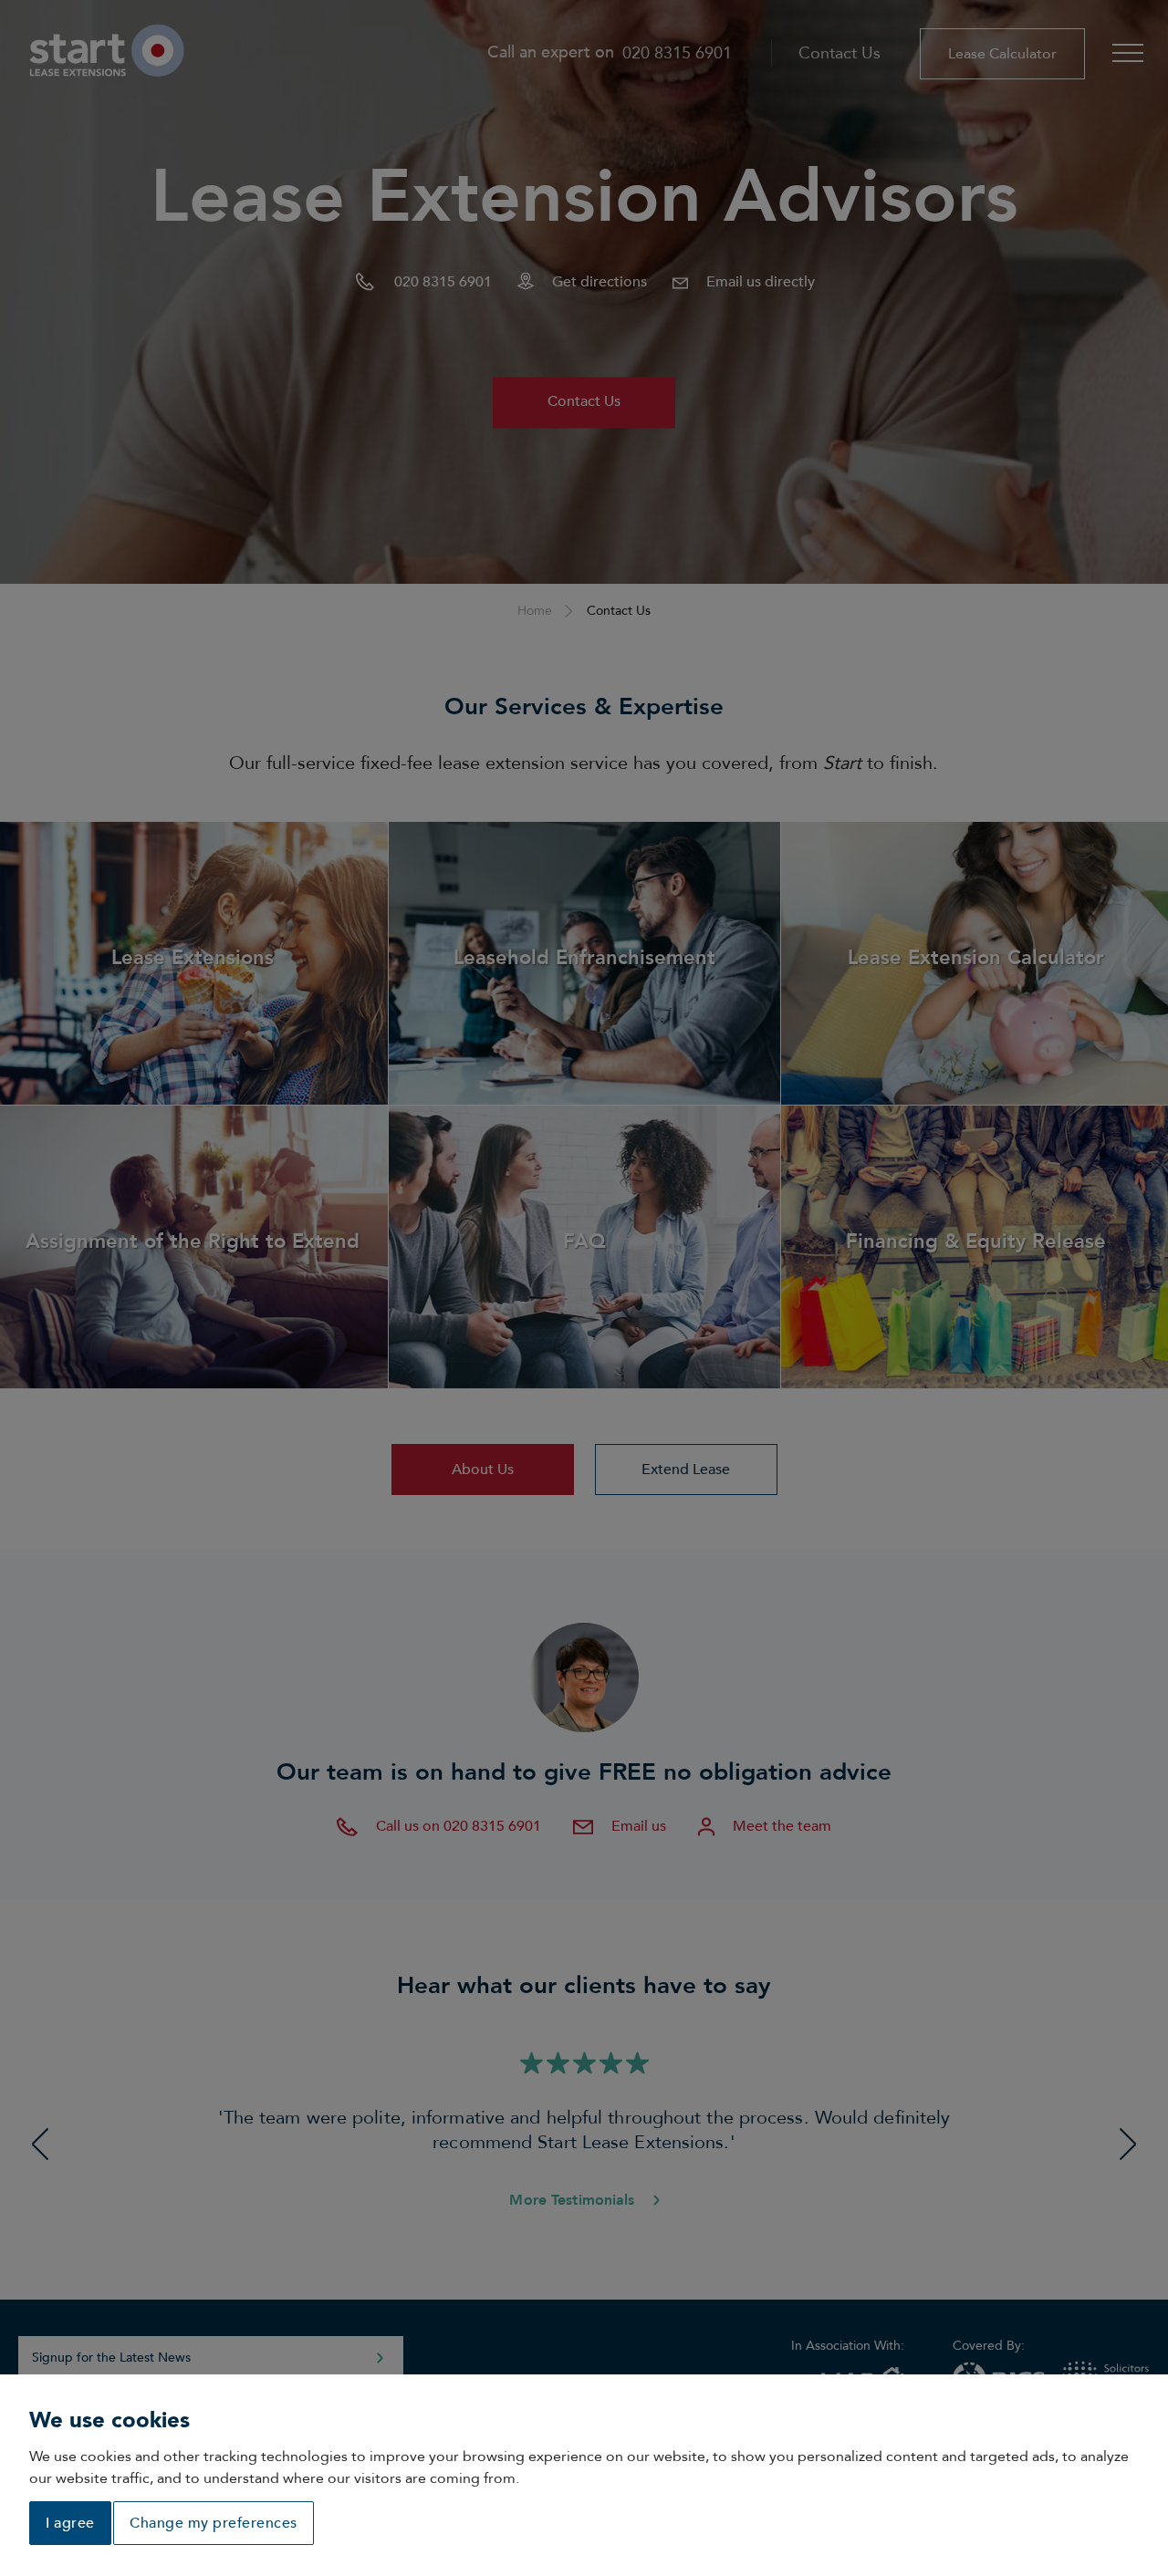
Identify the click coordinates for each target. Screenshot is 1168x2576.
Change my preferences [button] (214, 2523)
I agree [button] (70, 2523)
